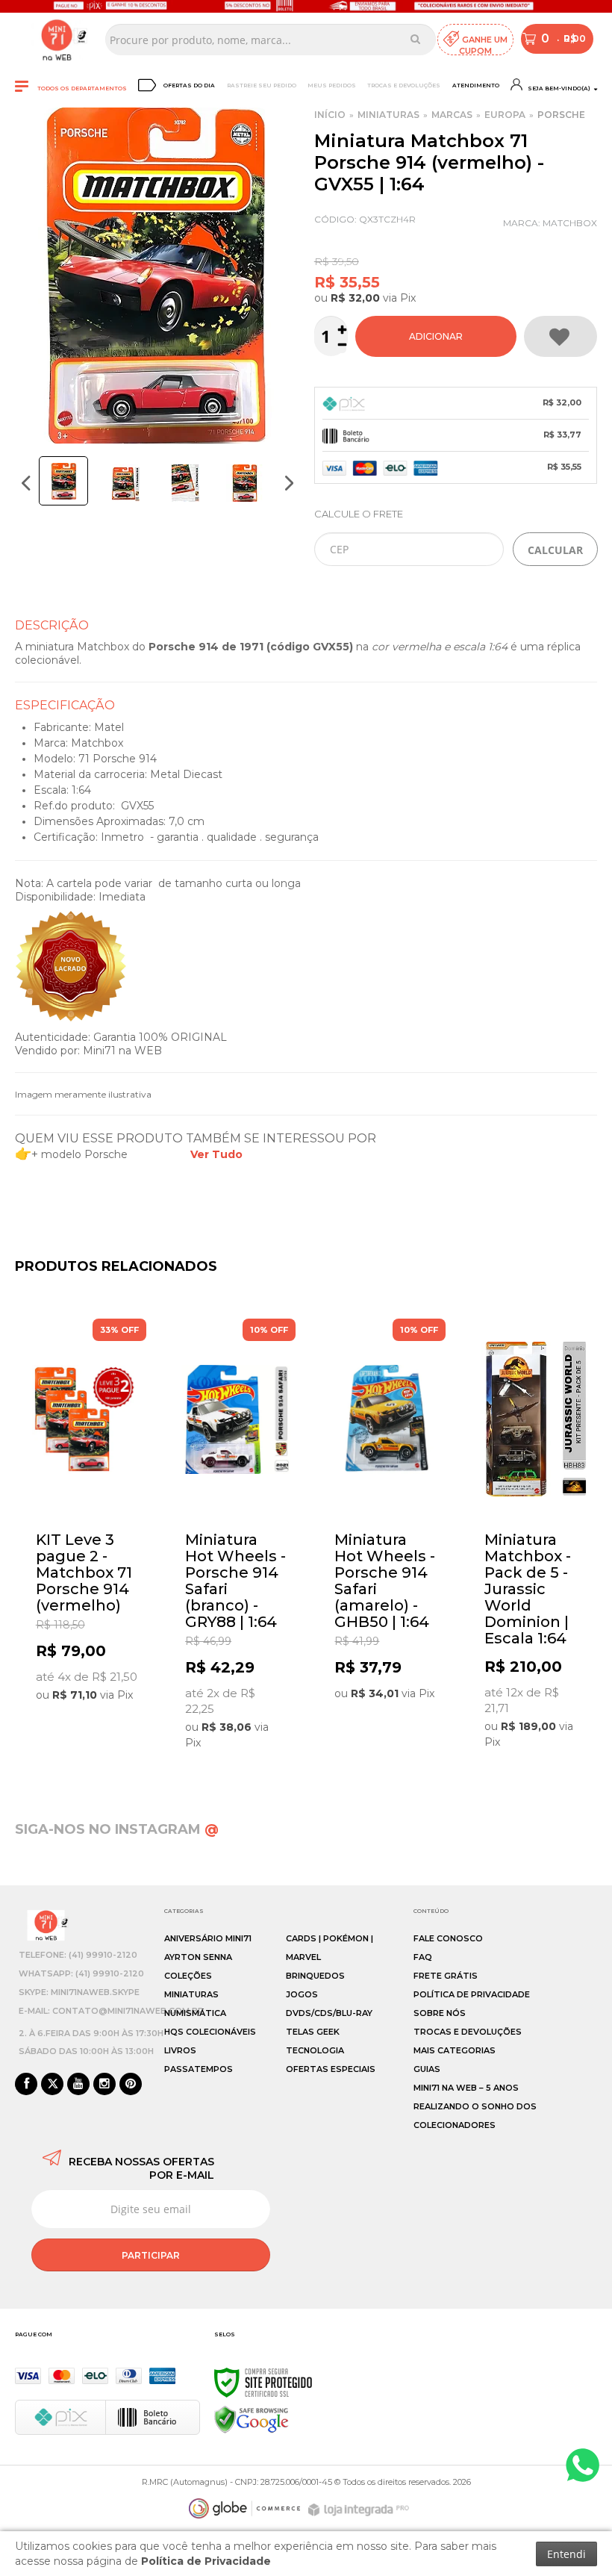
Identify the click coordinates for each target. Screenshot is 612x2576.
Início (330, 115)
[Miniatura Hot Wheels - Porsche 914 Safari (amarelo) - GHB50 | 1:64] (385, 1514)
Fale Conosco (448, 1938)
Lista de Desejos (561, 336)
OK (555, 549)
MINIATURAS (388, 115)
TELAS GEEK (313, 2032)
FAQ (423, 1957)
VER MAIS (90, 1695)
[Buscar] (415, 39)
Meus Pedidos (332, 85)
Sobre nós (440, 2013)
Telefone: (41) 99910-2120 (78, 1955)
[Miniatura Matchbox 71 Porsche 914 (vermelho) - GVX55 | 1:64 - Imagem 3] (185, 483)
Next (289, 483)
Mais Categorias (455, 2050)
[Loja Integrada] (360, 2510)
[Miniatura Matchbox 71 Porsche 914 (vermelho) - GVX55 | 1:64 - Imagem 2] (125, 483)
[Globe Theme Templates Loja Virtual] (245, 2508)
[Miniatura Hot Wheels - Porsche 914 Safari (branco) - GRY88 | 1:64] (236, 1539)
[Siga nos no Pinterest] (131, 2085)
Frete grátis (446, 1976)
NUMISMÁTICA (195, 2013)
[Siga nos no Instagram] (104, 2085)
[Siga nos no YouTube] (78, 2085)
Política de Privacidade (472, 1994)
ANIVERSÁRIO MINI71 (208, 1938)
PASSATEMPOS (199, 2069)
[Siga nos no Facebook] (26, 2085)
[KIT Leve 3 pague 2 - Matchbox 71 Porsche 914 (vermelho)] (87, 1515)
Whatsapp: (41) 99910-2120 (81, 1973)
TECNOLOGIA (315, 2050)
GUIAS (427, 2069)
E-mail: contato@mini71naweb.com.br (111, 2011)
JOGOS (302, 1994)
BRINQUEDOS (315, 1976)
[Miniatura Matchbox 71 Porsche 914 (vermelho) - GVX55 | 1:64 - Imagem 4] (245, 483)
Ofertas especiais (331, 2069)
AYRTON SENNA (198, 1957)
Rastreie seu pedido (262, 85)
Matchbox (570, 223)
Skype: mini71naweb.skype (79, 1992)
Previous (26, 483)
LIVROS (180, 2050)
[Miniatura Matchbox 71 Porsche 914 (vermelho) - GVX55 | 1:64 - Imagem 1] (63, 481)
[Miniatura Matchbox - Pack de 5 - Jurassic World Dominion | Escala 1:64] (535, 1538)
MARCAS (452, 115)
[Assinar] (151, 2255)
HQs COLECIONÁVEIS (210, 2032)
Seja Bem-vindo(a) (558, 88)
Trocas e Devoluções (404, 85)
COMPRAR (436, 336)
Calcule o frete (359, 514)
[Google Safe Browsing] (252, 2419)
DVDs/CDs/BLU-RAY (329, 2013)
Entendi (566, 2554)
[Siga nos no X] (52, 2085)
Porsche (561, 115)
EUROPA (505, 115)
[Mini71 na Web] (57, 40)
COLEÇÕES (188, 1976)
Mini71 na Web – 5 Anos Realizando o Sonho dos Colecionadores (475, 2106)
